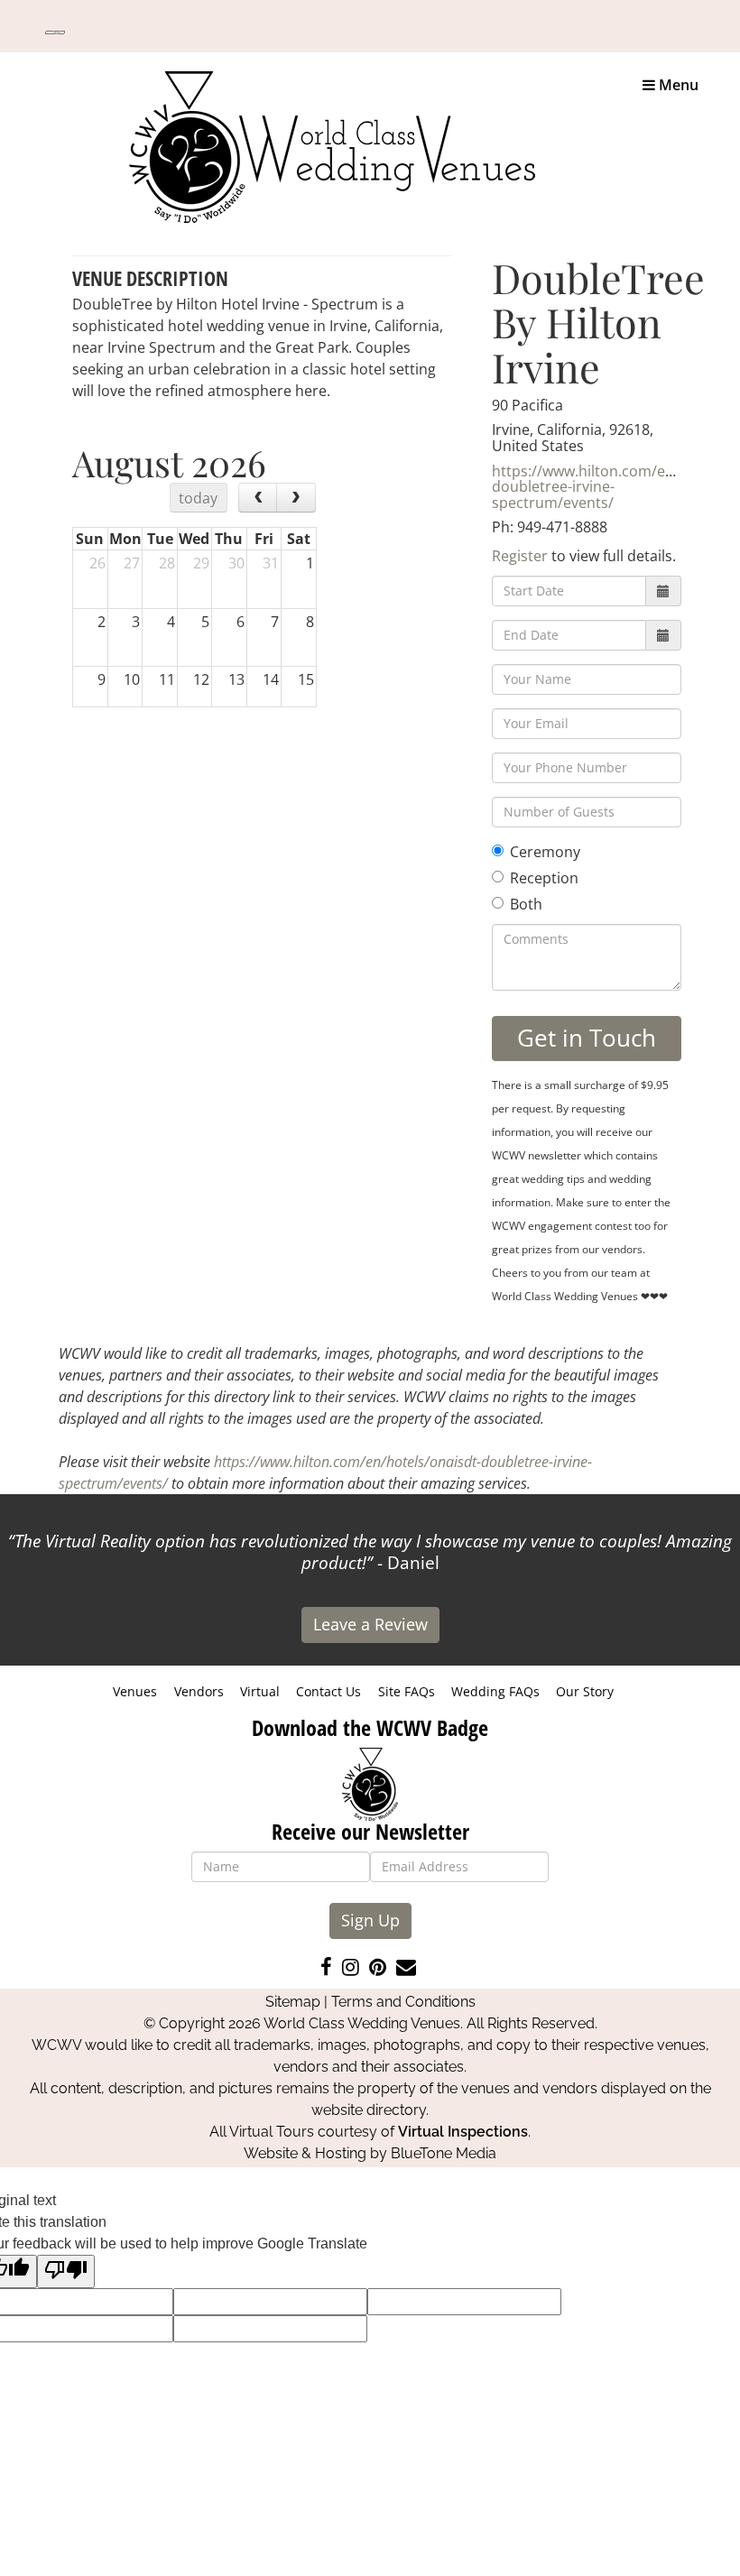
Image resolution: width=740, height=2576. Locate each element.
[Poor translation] (66, 2271)
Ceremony (545, 852)
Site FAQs (407, 1691)
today (198, 498)
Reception (544, 878)
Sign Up (370, 1920)
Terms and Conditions (403, 2002)
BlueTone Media (444, 2153)
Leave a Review (370, 1624)
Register (520, 556)
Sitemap (293, 2002)
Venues (135, 1691)
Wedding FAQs (495, 1691)
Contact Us (328, 1691)
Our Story (585, 1691)
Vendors (199, 1691)
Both (526, 904)
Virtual (260, 1691)
